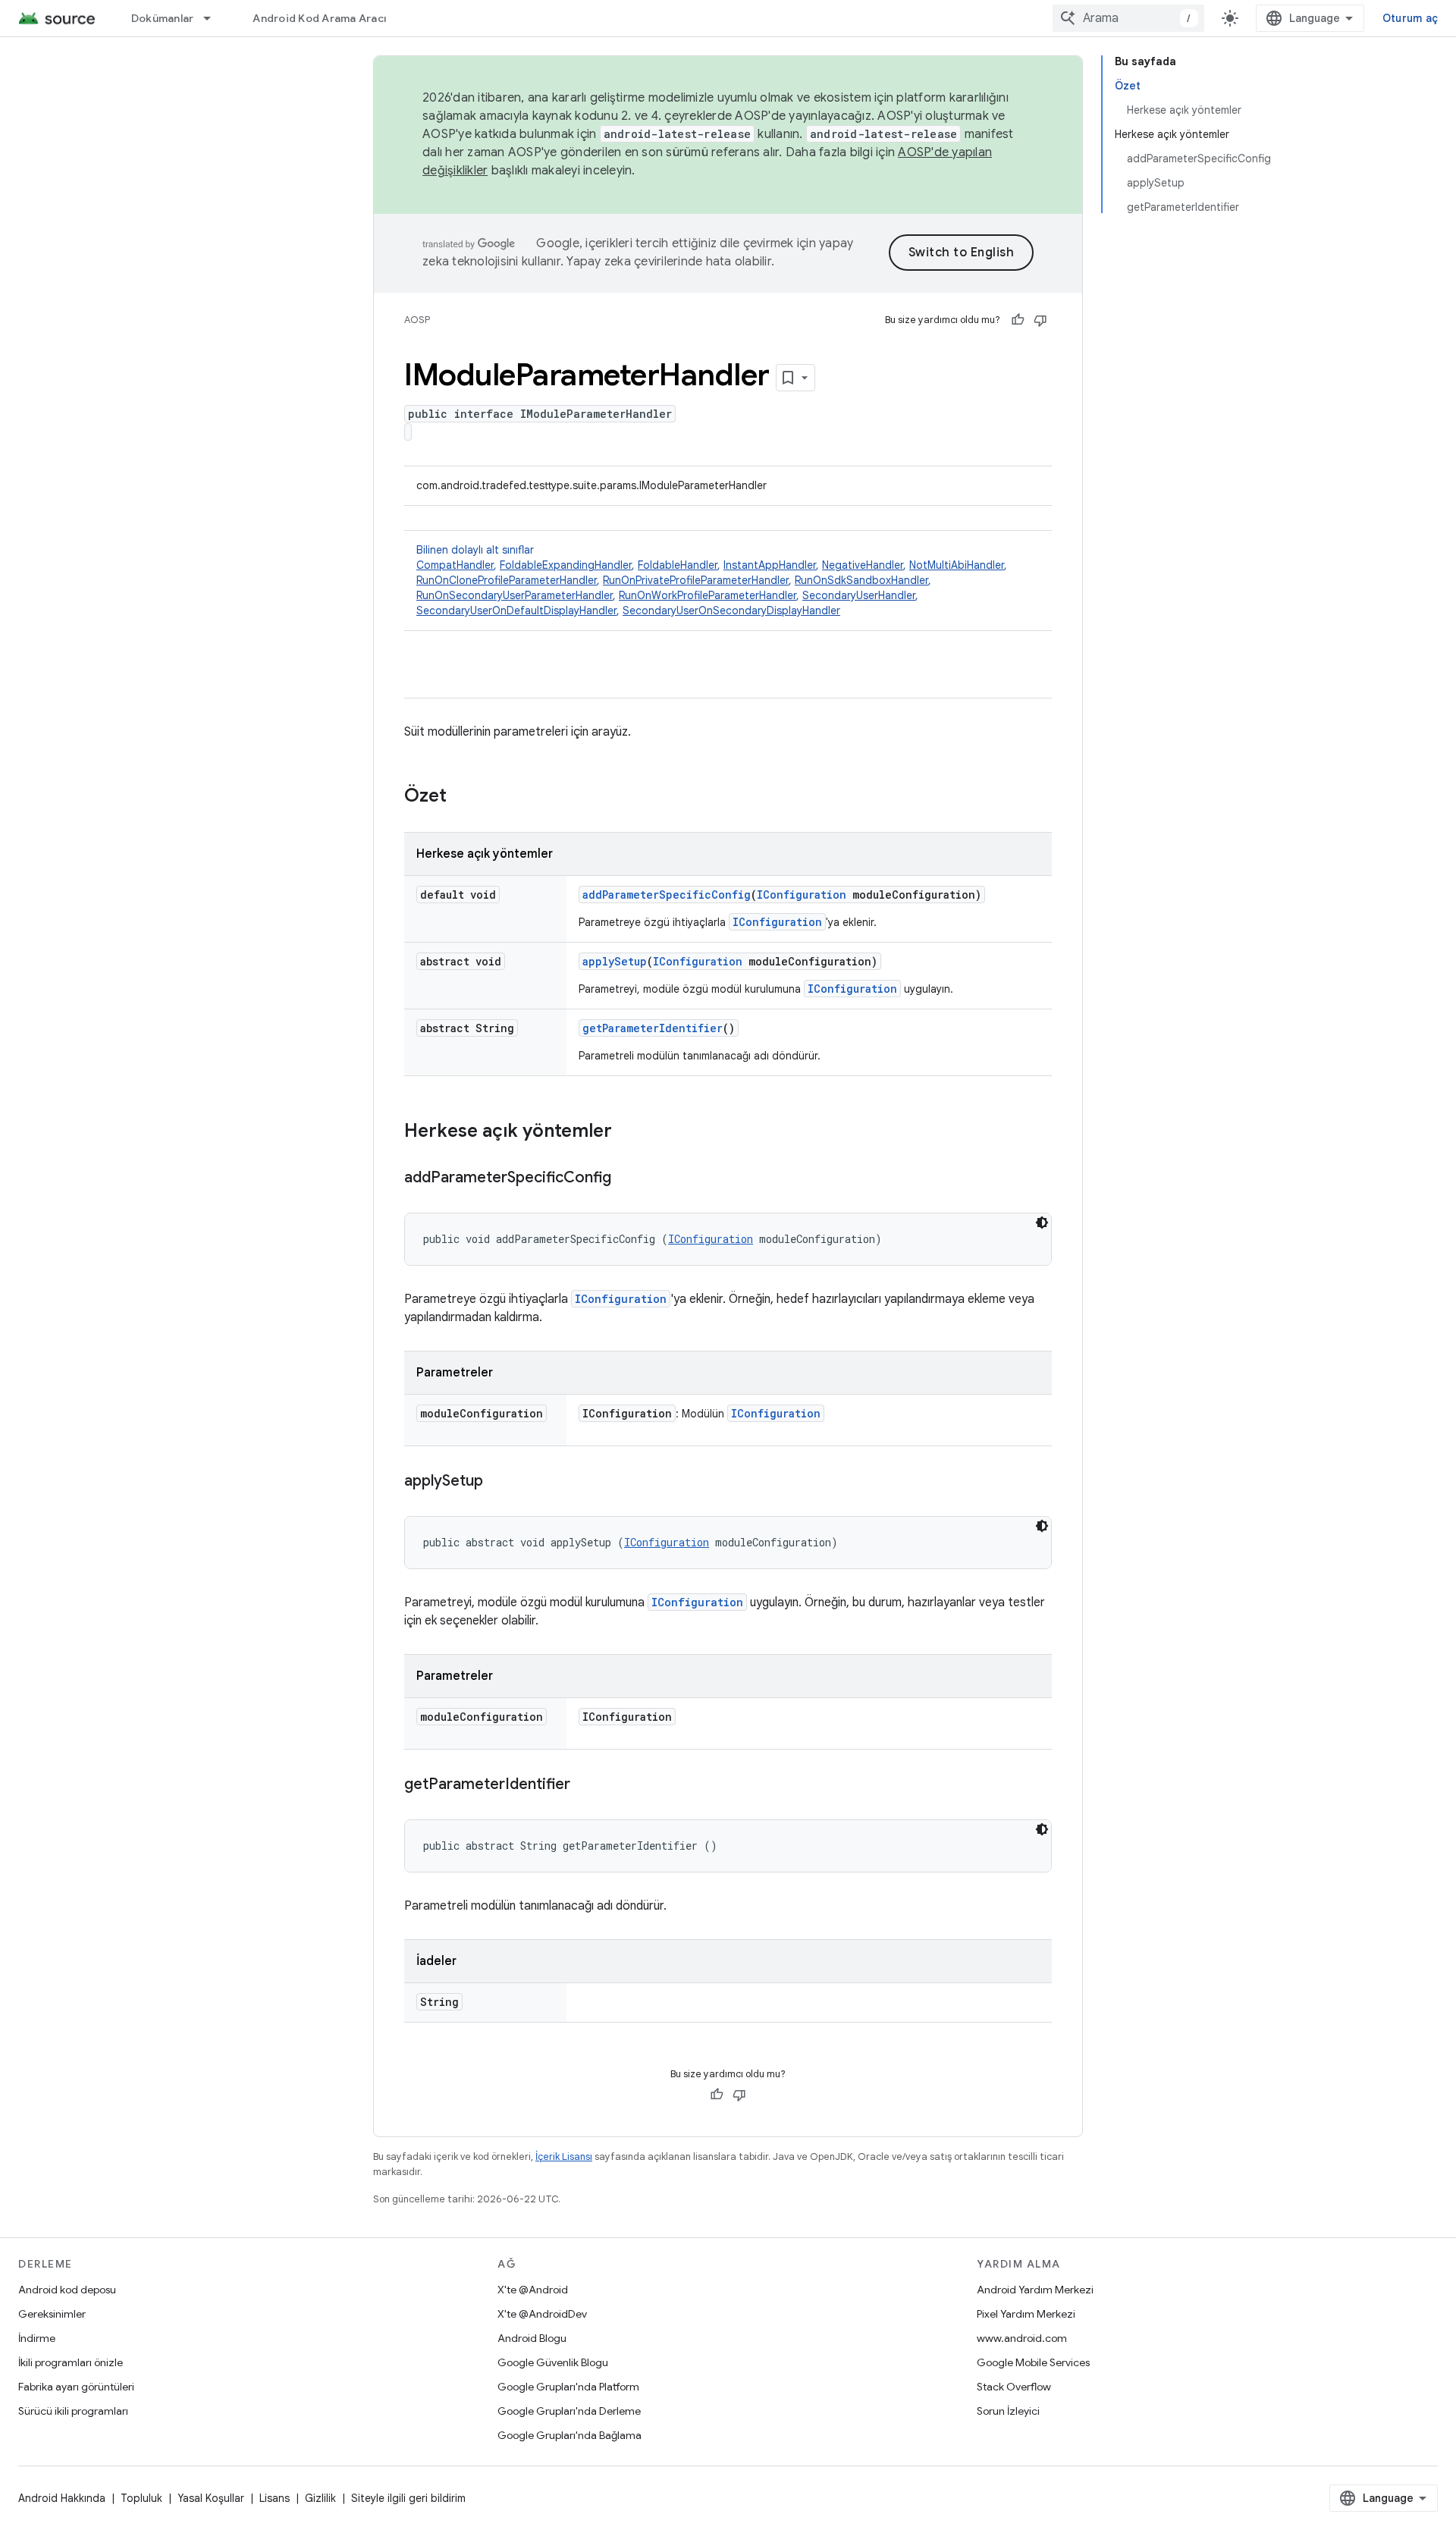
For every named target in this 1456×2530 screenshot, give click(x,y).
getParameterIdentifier (653, 1028)
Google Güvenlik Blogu (553, 2362)
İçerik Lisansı (564, 2156)
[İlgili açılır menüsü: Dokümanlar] (214, 18)
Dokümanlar (163, 18)
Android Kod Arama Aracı (319, 18)
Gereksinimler (52, 2314)
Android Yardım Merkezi (1035, 2290)
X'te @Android (533, 2290)
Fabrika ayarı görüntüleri (76, 2387)
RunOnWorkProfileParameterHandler (708, 595)
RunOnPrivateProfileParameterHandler (696, 580)
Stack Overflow (1014, 2387)
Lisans (275, 2498)
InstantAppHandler (770, 565)
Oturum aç (1410, 18)
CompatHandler (455, 565)
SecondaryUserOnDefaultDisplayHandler (516, 611)
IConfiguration (802, 895)
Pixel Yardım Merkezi (1026, 2314)
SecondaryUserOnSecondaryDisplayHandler (731, 611)
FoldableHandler (678, 565)
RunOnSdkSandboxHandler (861, 580)
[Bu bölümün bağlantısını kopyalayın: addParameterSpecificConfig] (626, 1179)
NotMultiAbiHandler (957, 565)
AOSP (417, 320)
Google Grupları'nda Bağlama (570, 2435)
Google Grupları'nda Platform (568, 2387)
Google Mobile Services (1033, 2362)
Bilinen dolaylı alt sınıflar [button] (712, 580)
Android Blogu (532, 2338)
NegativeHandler (863, 565)
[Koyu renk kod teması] (1042, 1223)
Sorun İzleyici (1008, 2411)
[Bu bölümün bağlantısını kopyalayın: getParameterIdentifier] (585, 1785)
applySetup (615, 961)
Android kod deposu (67, 2290)
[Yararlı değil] (1040, 320)
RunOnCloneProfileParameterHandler (507, 580)
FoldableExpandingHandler (566, 565)
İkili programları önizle (71, 2362)
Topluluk (141, 2498)
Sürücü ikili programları (73, 2411)
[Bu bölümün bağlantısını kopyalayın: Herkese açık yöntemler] (627, 1132)
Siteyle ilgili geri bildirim (408, 2498)
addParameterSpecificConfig (667, 895)
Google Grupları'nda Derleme (569, 2411)
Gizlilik (320, 2498)
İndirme (37, 2338)
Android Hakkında (62, 2498)
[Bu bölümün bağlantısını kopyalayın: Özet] (462, 797)
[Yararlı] (1018, 320)
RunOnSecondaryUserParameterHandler (515, 595)
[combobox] (1128, 18)
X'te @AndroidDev (542, 2314)
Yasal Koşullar (211, 2498)
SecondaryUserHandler (859, 595)
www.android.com (1022, 2338)
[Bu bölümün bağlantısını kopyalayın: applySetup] (498, 1482)
